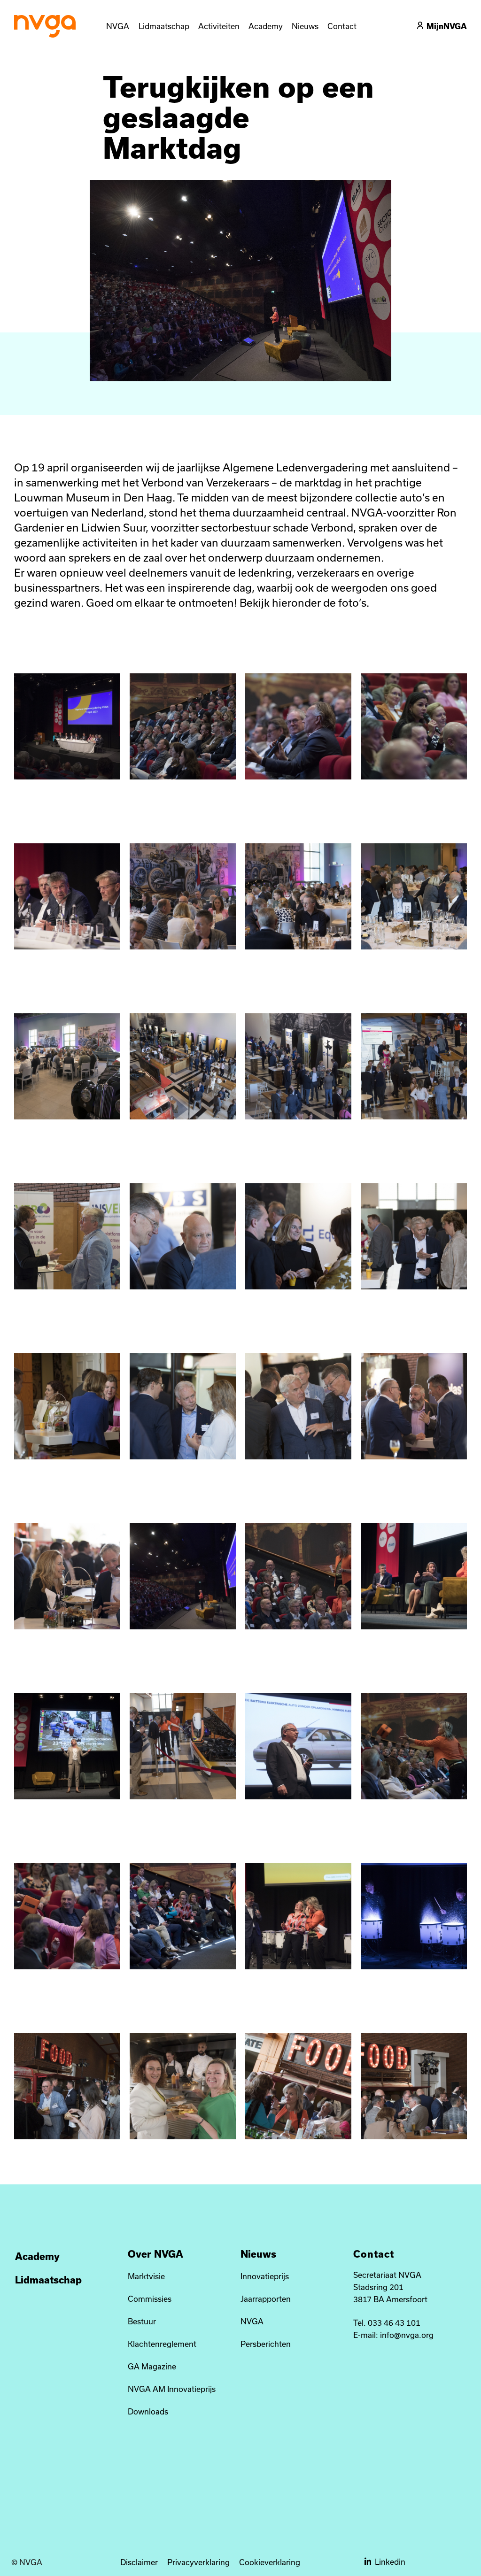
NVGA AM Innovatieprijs (172, 2389)
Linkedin (390, 2562)
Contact (374, 2254)
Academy (37, 2256)
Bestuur (142, 2321)
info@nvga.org (407, 2335)
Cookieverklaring (270, 2562)
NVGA (252, 2321)
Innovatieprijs (265, 2276)
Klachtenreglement (162, 2344)
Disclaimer (139, 2562)
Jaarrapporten (266, 2299)
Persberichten (266, 2344)
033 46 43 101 (394, 2323)
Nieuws (258, 2254)
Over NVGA (155, 2254)
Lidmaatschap (48, 2280)
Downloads (148, 2411)
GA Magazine (152, 2366)
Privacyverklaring (198, 2562)
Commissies (150, 2299)
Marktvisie (146, 2276)
